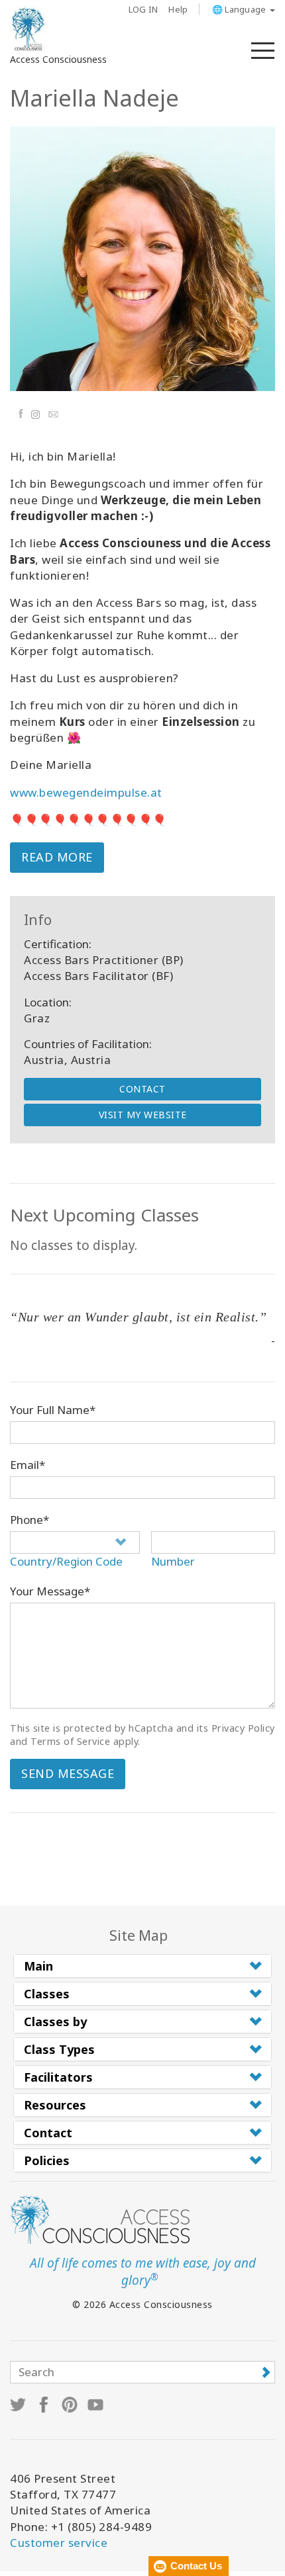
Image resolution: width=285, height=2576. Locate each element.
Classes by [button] (55, 2021)
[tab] (142, 1966)
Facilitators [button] (58, 2077)
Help (178, 9)
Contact (142, 1089)
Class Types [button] (59, 2049)
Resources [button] (55, 2105)
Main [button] (38, 1966)
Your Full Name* (53, 1410)
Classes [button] (47, 1994)
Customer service (59, 2543)
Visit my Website (143, 1115)
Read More (57, 857)
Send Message (68, 1773)
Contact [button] (48, 2133)
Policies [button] (47, 2160)
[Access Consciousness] (28, 29)
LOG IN (143, 9)
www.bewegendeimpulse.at (86, 792)
